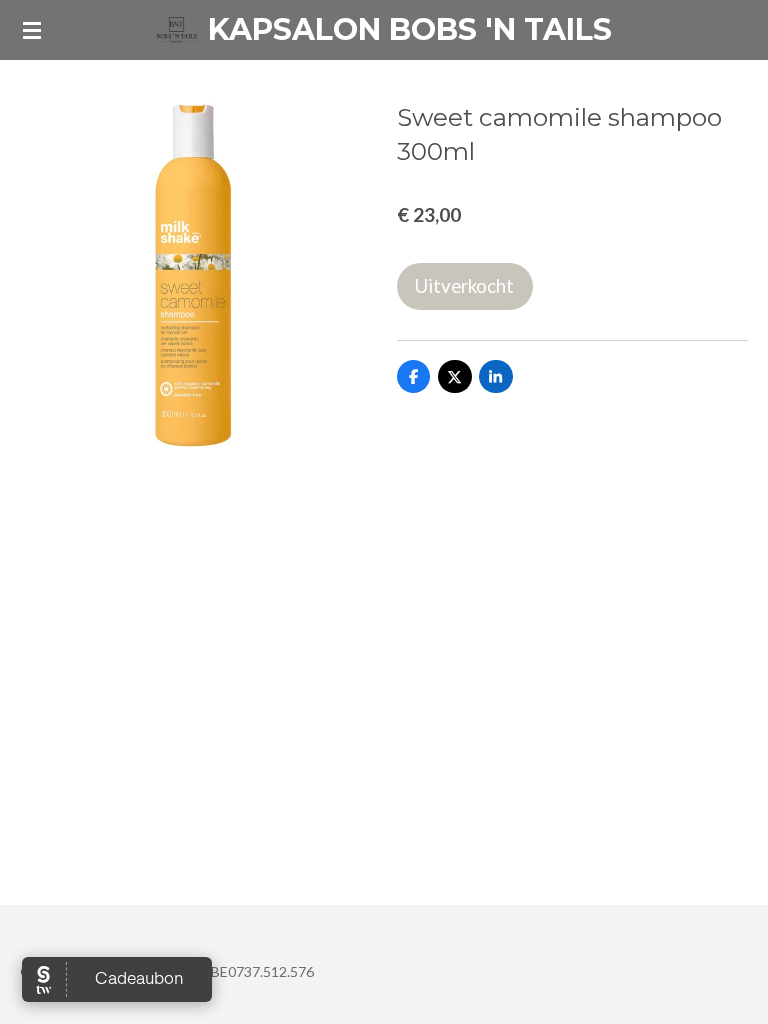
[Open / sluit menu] (32, 30)
